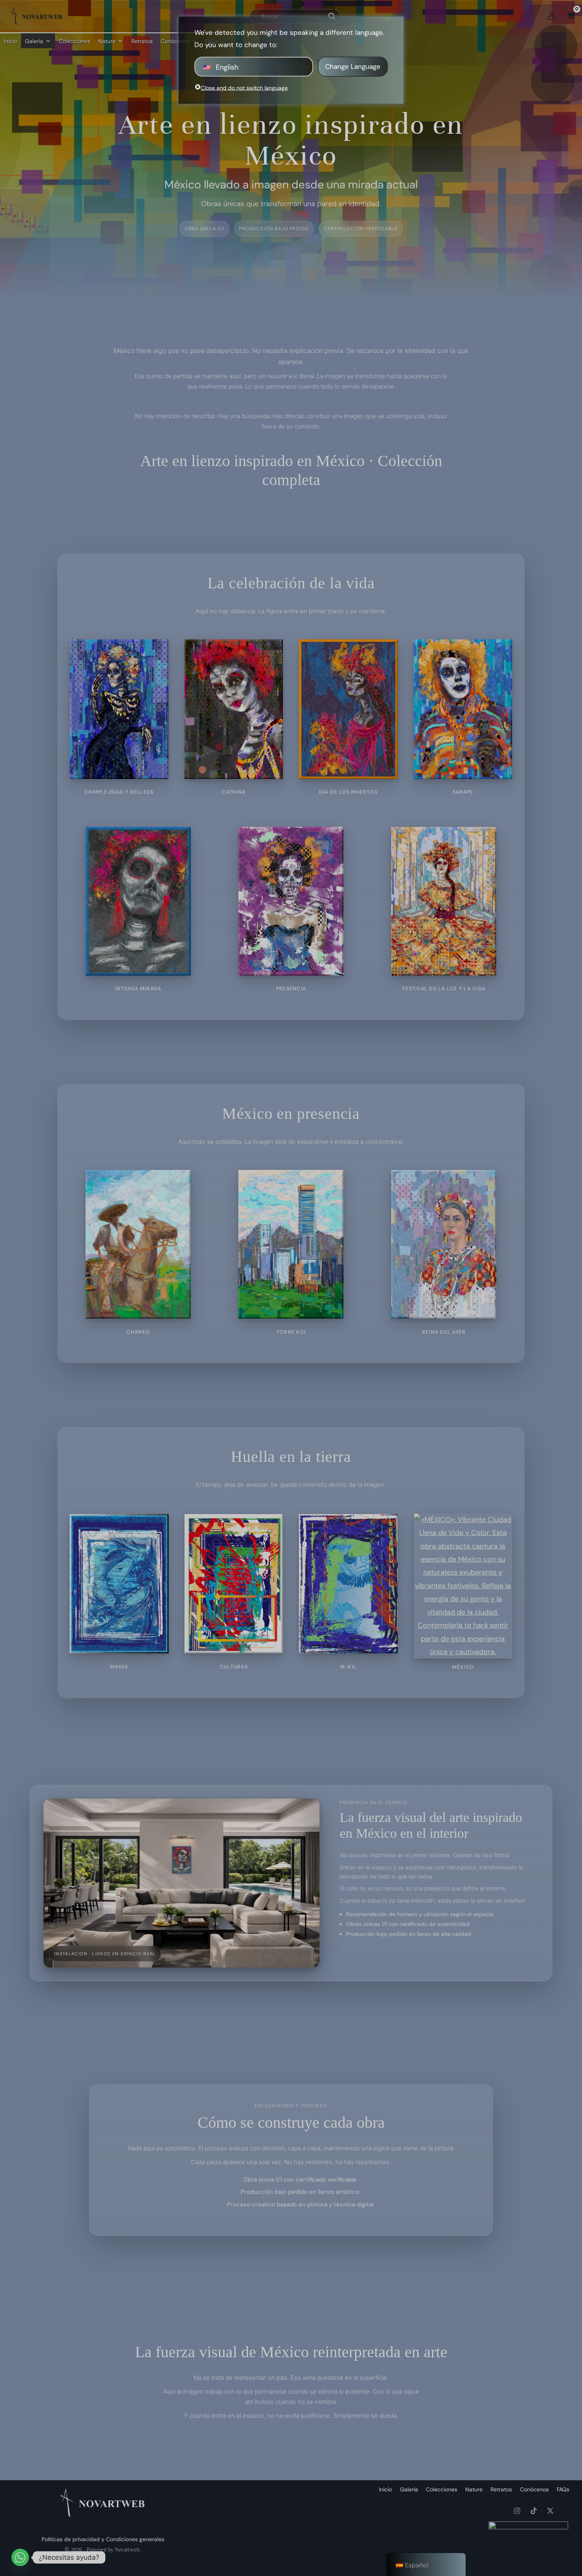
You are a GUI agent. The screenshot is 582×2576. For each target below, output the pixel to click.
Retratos (142, 41)
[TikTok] (534, 2511)
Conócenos (534, 2489)
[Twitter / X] (550, 2511)
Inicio (10, 41)
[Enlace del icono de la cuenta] (551, 16)
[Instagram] (517, 2511)
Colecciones (75, 41)
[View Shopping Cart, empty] (571, 16)
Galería (34, 41)
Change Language (353, 66)
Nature (107, 41)
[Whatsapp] (20, 2557)
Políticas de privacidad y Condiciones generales (103, 2539)
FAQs (563, 2489)
